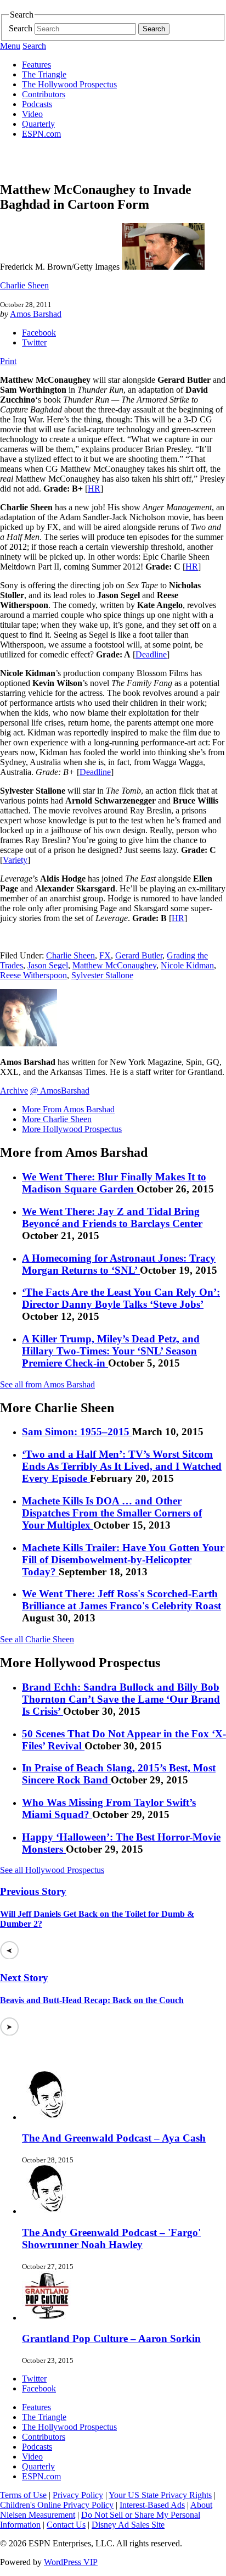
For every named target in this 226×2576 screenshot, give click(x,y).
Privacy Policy (78, 2495)
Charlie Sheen (24, 285)
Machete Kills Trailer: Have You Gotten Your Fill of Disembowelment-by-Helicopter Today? (123, 1560)
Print (8, 361)
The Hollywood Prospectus (69, 84)
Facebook (39, 333)
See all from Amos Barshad (47, 1384)
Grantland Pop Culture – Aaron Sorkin (111, 2338)
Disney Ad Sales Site (128, 2525)
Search (21, 28)
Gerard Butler (139, 955)
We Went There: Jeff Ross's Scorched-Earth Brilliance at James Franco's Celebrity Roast (122, 1600)
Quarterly (38, 124)
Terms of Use (23, 2495)
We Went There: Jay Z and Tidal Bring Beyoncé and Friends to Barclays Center (112, 1217)
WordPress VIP (71, 2562)
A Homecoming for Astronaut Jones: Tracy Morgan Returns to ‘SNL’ (119, 1264)
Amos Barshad (36, 314)
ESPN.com (41, 134)
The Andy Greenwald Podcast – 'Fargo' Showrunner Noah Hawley (111, 2238)
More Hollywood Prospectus (72, 1129)
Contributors (44, 94)
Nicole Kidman (187, 965)
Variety (15, 860)
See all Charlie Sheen (37, 1639)
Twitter (34, 342)
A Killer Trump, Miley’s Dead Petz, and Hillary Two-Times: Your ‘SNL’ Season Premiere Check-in (111, 1351)
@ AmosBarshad (60, 1091)
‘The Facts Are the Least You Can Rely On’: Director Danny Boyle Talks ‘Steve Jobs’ (121, 1298)
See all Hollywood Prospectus (52, 1870)
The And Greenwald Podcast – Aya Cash (114, 2138)
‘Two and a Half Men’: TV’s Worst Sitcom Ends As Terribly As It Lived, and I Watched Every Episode (122, 1466)
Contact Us (66, 2525)
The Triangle (44, 74)
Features (36, 65)
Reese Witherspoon (33, 975)
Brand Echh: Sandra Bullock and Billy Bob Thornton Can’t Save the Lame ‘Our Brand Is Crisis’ (121, 1699)
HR (94, 489)
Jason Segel (48, 965)
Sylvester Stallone (102, 975)
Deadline (151, 654)
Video (32, 114)
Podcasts (37, 104)
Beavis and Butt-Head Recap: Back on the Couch (92, 2000)
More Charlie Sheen (57, 1119)
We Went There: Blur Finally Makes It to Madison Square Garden (114, 1183)
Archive (14, 1091)
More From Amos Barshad (68, 1109)
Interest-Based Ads (152, 2505)
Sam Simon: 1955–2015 (77, 1432)
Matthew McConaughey (114, 965)
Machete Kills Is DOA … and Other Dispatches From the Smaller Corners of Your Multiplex (112, 1513)
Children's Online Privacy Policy (57, 2505)
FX (105, 955)
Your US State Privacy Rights (160, 2495)
